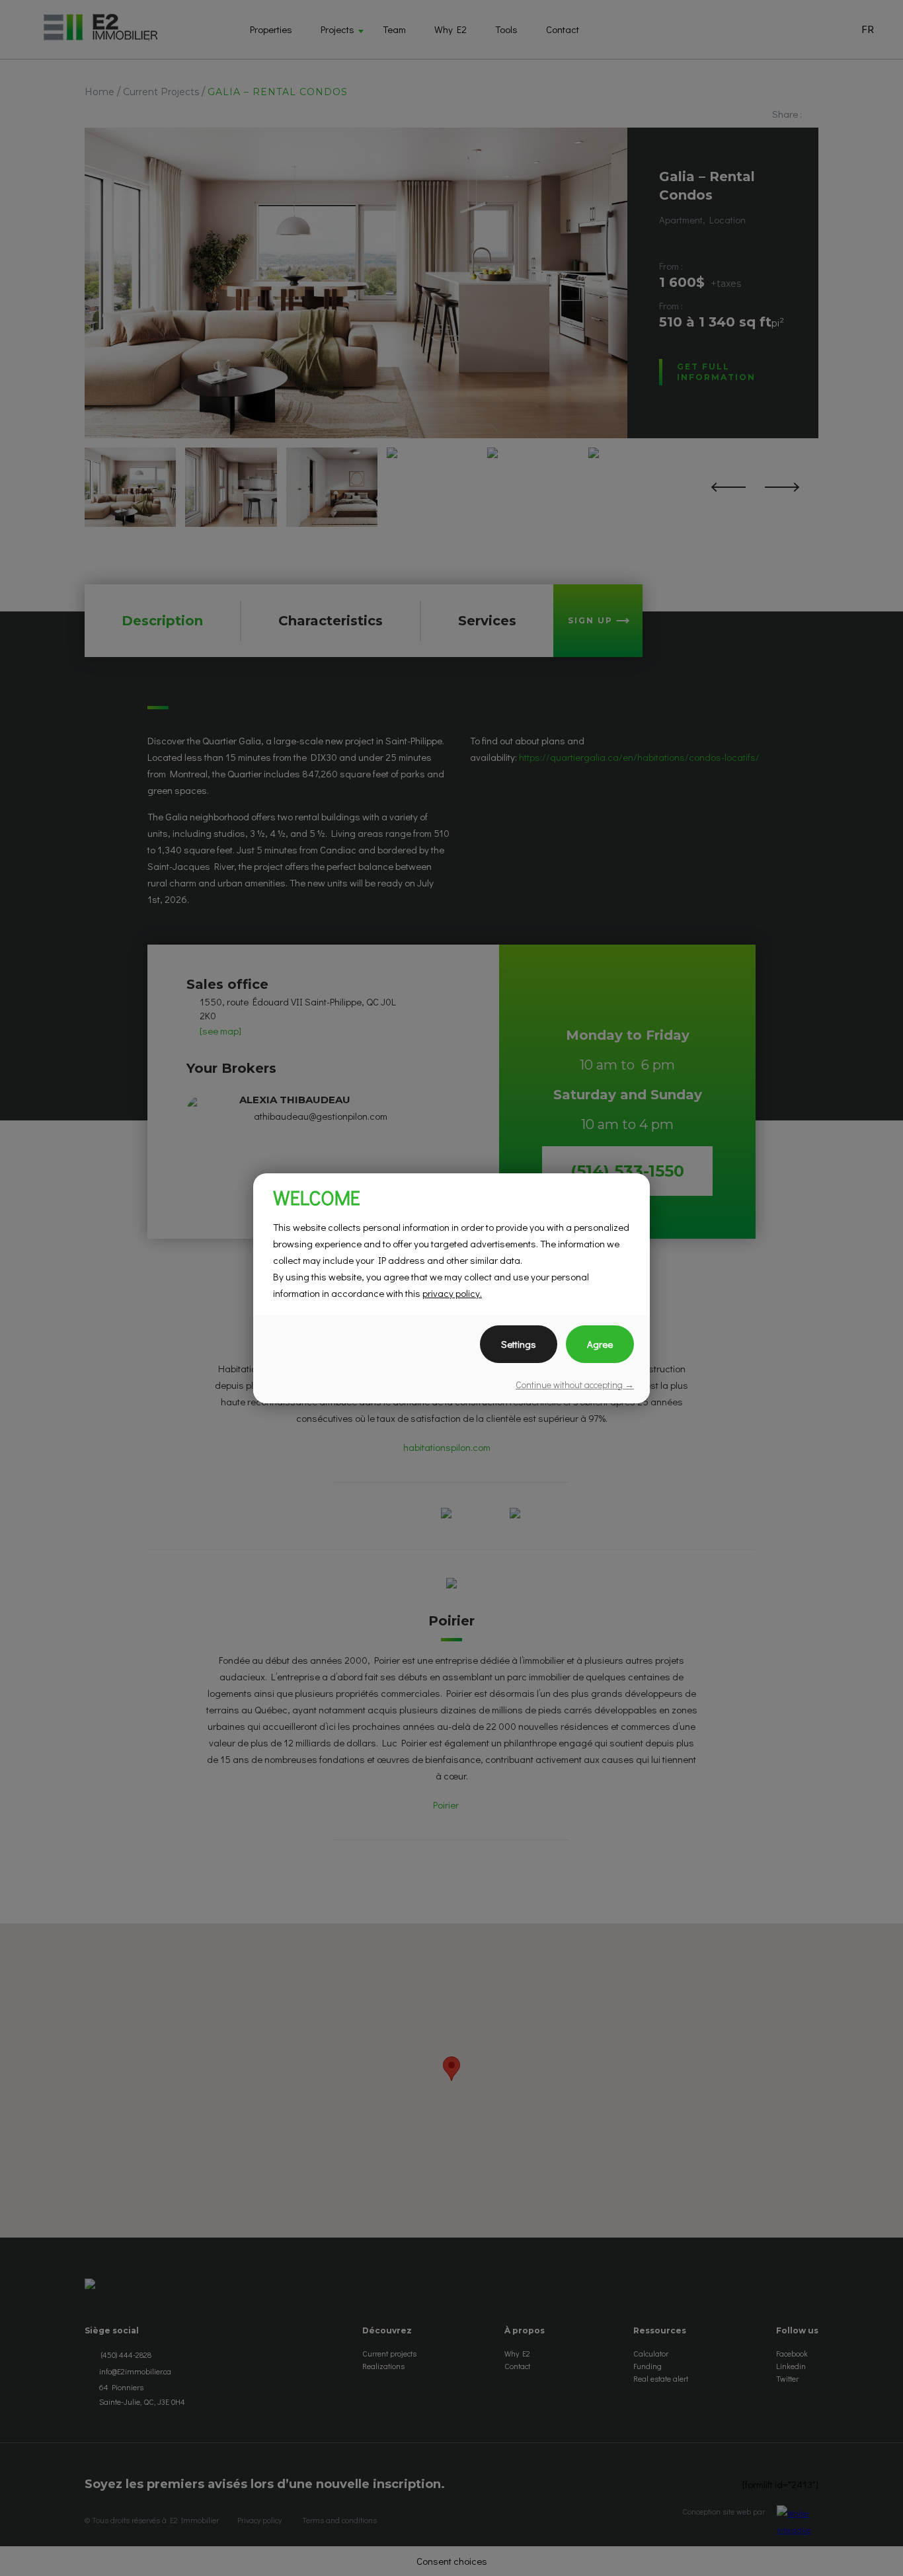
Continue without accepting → (575, 1385)
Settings (519, 1344)
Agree (600, 1344)
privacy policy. (452, 1293)
